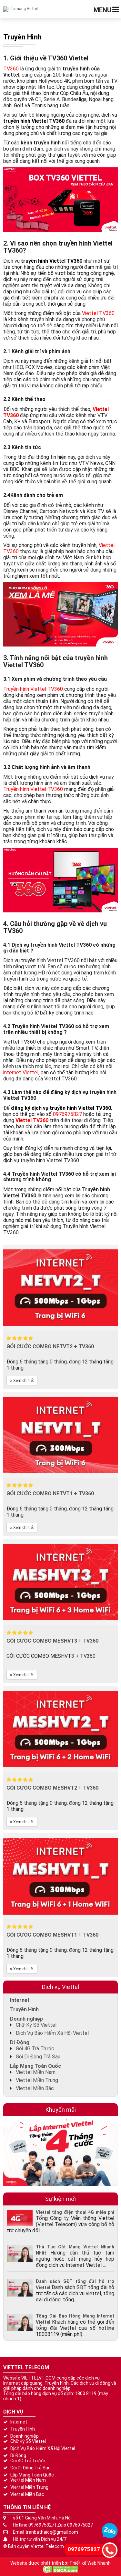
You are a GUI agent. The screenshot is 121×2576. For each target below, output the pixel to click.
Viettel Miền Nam (36, 2072)
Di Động (20, 2042)
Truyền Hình (24, 2009)
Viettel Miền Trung (37, 2080)
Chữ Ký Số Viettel (36, 2025)
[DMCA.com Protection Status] (60, 2569)
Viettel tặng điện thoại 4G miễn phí (75, 2212)
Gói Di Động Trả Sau (38, 2057)
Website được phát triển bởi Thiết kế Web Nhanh (60, 2563)
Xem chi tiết (23, 1381)
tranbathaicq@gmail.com (52, 2532)
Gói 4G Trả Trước (35, 2049)
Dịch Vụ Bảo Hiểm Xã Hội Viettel (52, 2033)
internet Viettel (21, 1072)
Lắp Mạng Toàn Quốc (35, 2066)
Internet (20, 2000)
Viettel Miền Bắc (35, 2088)
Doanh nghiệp (26, 2019)
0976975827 (41, 2525)
